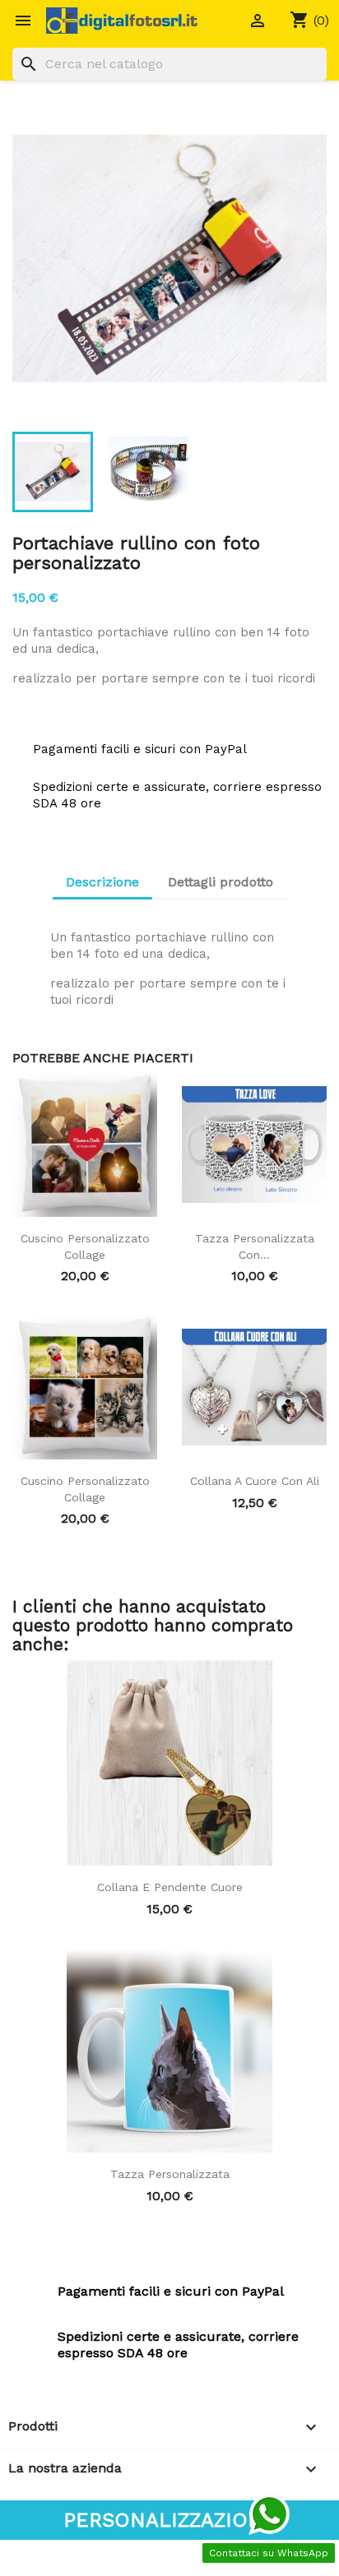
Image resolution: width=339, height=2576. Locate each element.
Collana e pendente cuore (170, 1887)
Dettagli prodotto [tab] (221, 882)
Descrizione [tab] (102, 882)
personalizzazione (170, 2520)
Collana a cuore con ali (255, 1481)
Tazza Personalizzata (170, 2174)
